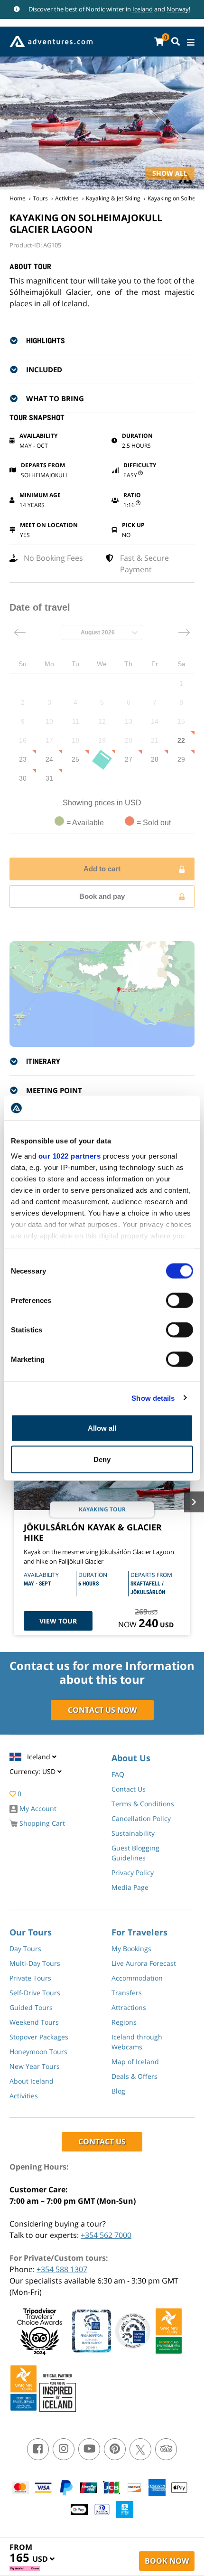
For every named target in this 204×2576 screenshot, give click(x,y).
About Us (131, 1758)
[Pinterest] (115, 2449)
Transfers (127, 1993)
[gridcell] (181, 683)
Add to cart (102, 869)
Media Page (130, 1887)
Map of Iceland (135, 2062)
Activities (67, 198)
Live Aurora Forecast (144, 1963)
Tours (40, 198)
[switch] (180, 1301)
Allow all (102, 1428)
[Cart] (159, 42)
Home (18, 198)
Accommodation (137, 1978)
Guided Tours (31, 2007)
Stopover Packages (39, 2037)
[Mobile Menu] (191, 42)
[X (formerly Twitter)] (140, 2449)
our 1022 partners (70, 1156)
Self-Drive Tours (35, 1993)
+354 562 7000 (106, 2235)
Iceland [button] (40, 1757)
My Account (37, 1808)
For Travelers (139, 1932)
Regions (124, 2022)
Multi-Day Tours (35, 1963)
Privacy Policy (133, 1873)
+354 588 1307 (62, 2269)
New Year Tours (35, 2066)
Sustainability (133, 1833)
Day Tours (25, 1949)
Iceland (143, 9)
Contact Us (129, 1789)
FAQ (118, 1774)
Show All (170, 173)
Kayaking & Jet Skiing (113, 198)
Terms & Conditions (143, 1804)
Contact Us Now (102, 1710)
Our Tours (31, 1932)
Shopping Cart (41, 1823)
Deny (102, 1459)
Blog (118, 2091)
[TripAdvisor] (166, 2449)
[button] (108, 340)
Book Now (167, 2561)
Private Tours (30, 1978)
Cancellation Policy (141, 1818)
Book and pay (102, 896)
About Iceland (32, 2081)
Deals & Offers (134, 2076)
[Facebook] (38, 2449)
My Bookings (131, 1949)
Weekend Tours (34, 2022)
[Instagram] (64, 2449)
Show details (153, 1398)
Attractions (129, 2007)
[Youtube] (89, 2449)
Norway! (178, 9)
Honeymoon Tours (38, 2052)
